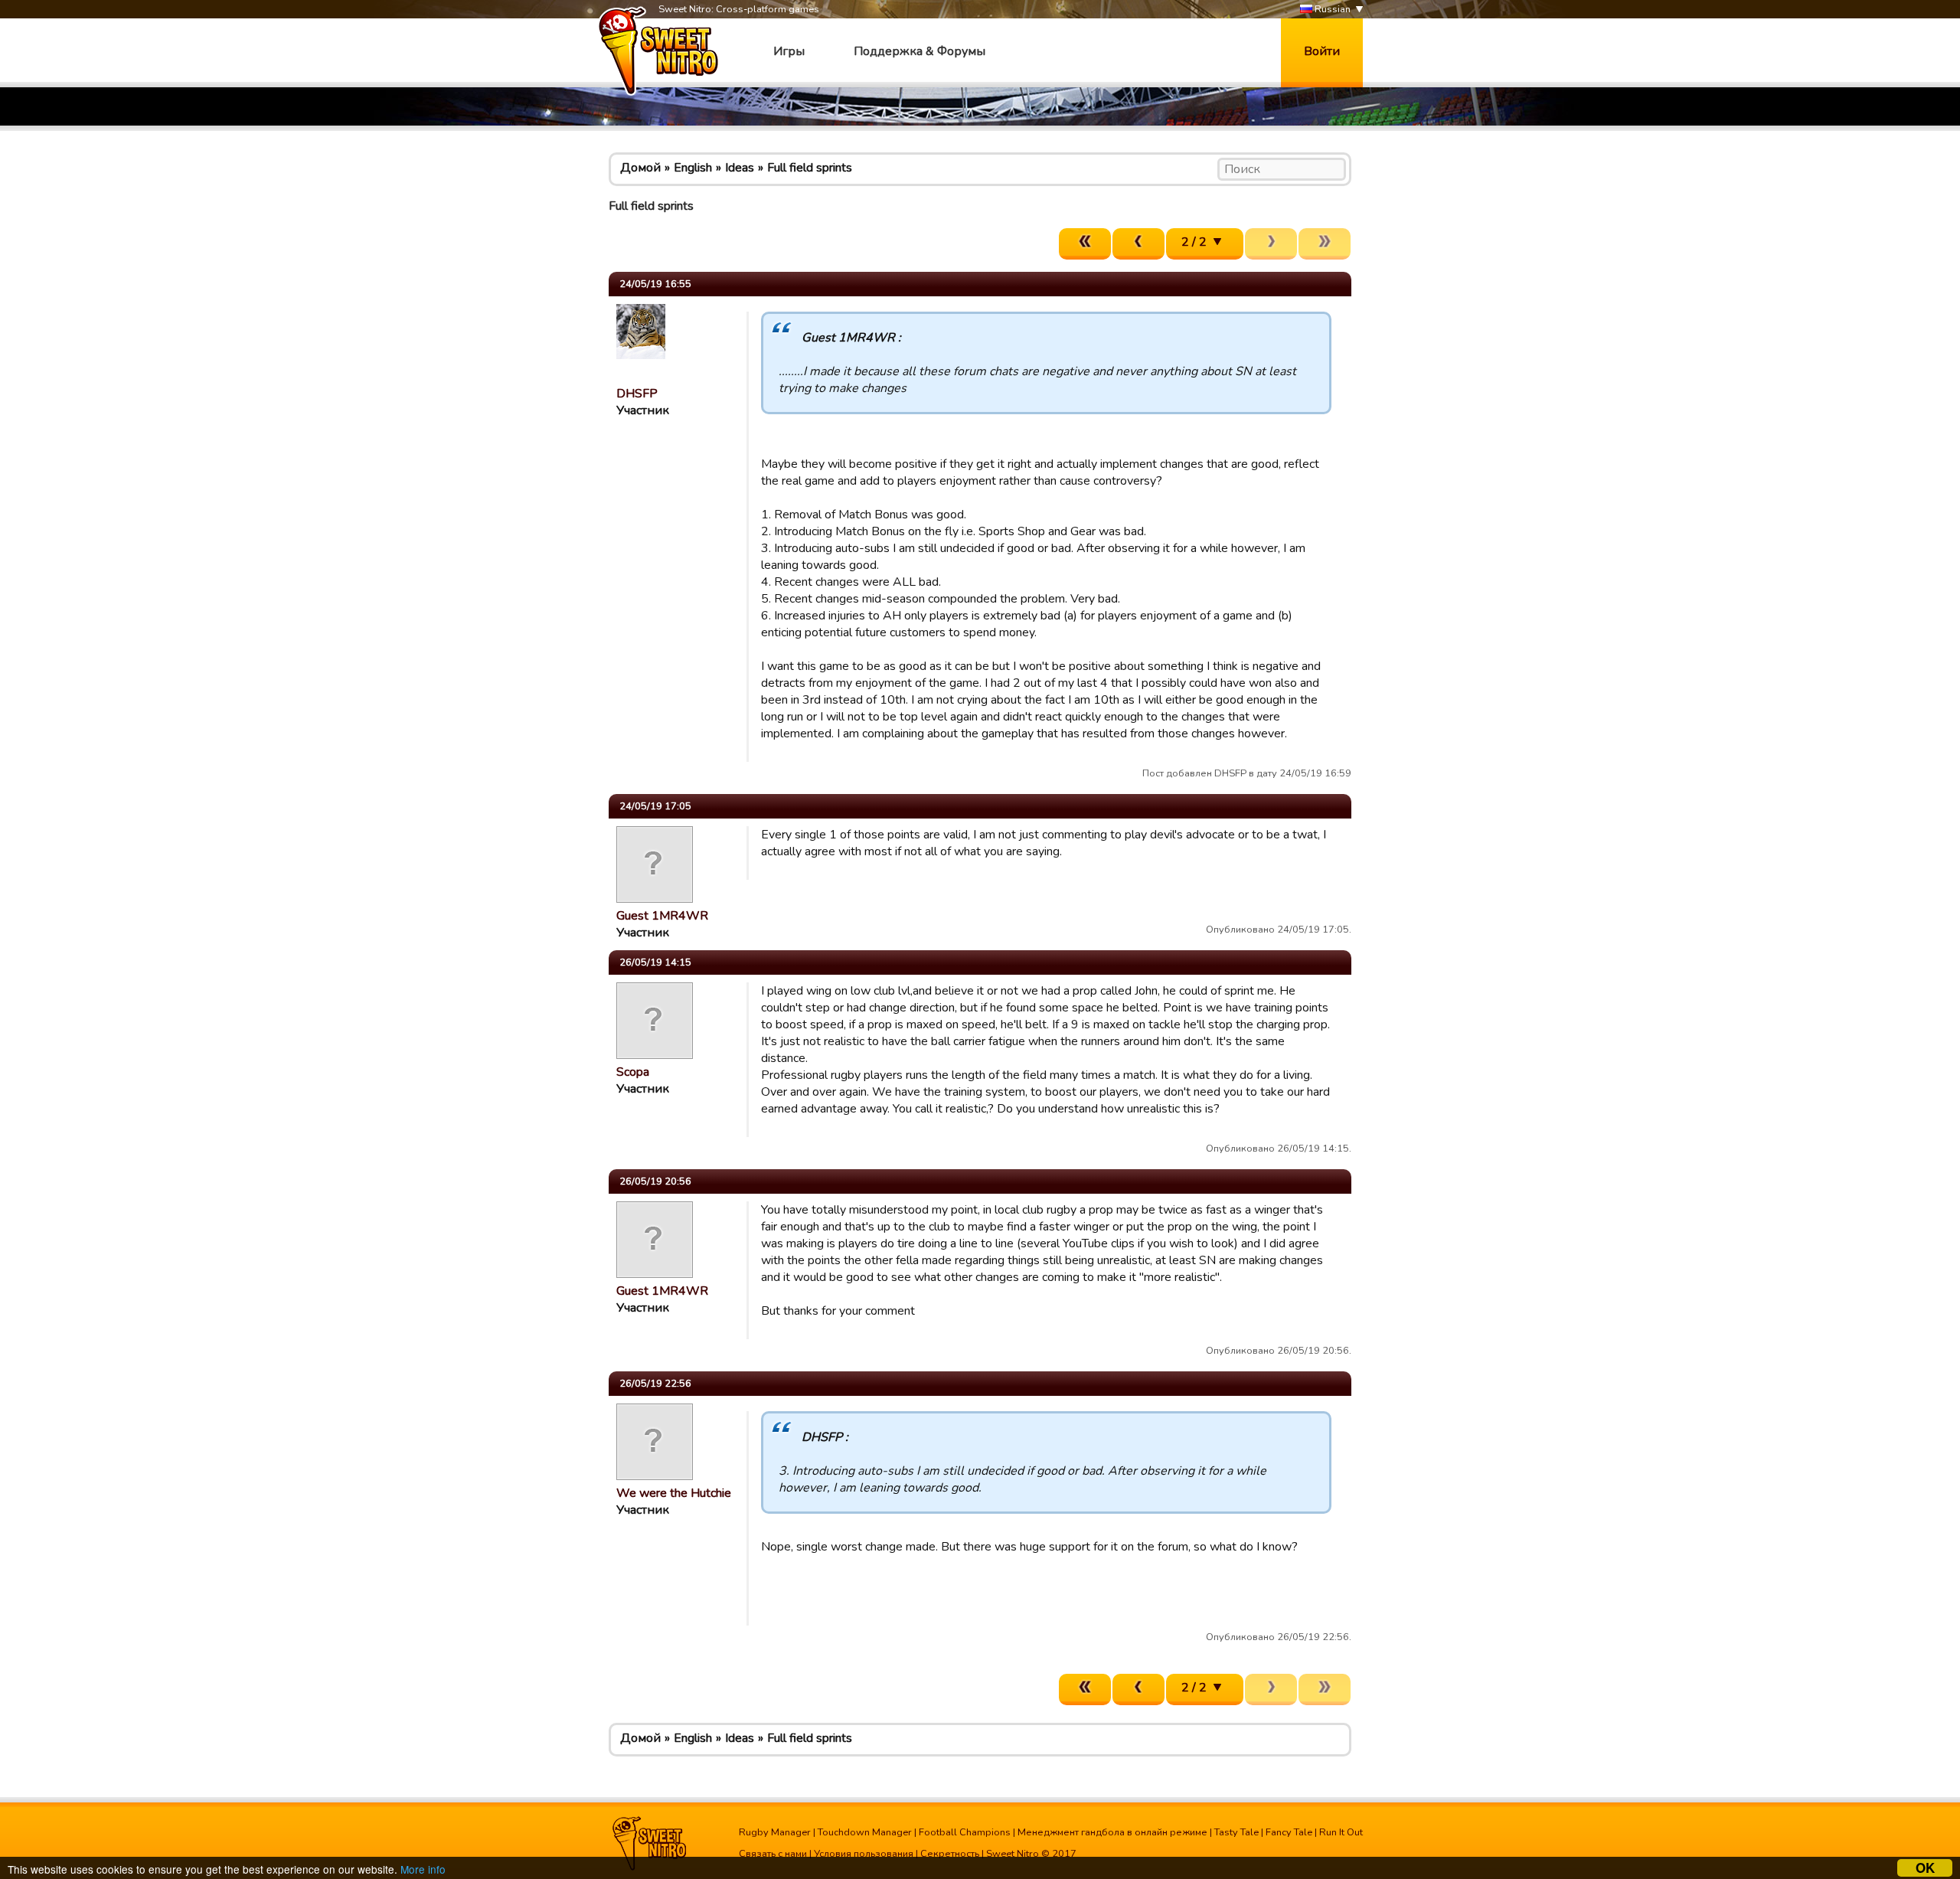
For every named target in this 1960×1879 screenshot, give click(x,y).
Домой (640, 168)
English (693, 168)
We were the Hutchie (674, 1493)
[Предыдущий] (1138, 244)
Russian (1331, 9)
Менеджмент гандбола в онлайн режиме (1112, 1832)
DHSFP (637, 394)
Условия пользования (864, 1854)
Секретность (950, 1854)
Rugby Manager (775, 1832)
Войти (1322, 51)
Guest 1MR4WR (662, 916)
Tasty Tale (1236, 1832)
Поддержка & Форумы (920, 51)
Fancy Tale (1289, 1832)
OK (1925, 1868)
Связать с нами (773, 1854)
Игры (789, 51)
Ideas (740, 168)
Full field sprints (810, 168)
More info (423, 1869)
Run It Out (1341, 1832)
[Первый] (1085, 244)
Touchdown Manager (865, 1832)
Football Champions (965, 1832)
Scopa (633, 1072)
